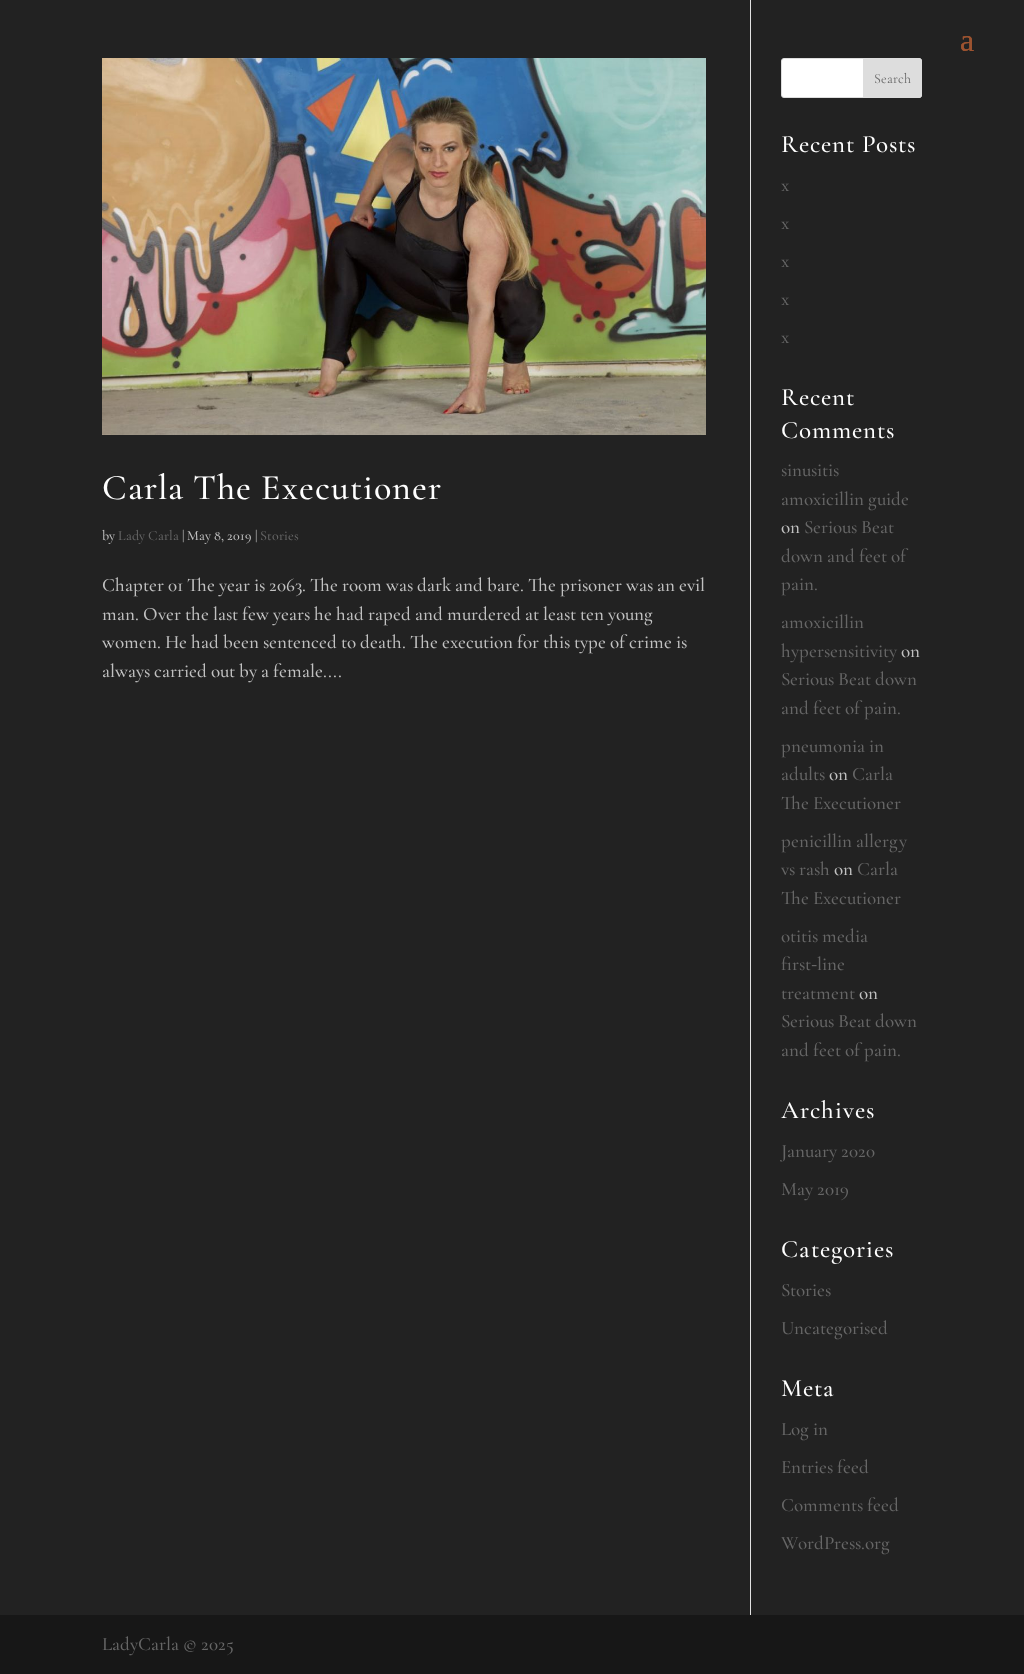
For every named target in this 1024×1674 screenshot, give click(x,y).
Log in (804, 1428)
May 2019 (815, 1188)
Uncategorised (834, 1327)
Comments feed (840, 1504)
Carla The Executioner (272, 487)
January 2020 (828, 1150)
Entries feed (825, 1466)
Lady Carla (148, 535)
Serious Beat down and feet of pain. (843, 555)
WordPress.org (835, 1542)
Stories (279, 535)
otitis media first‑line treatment (824, 964)
